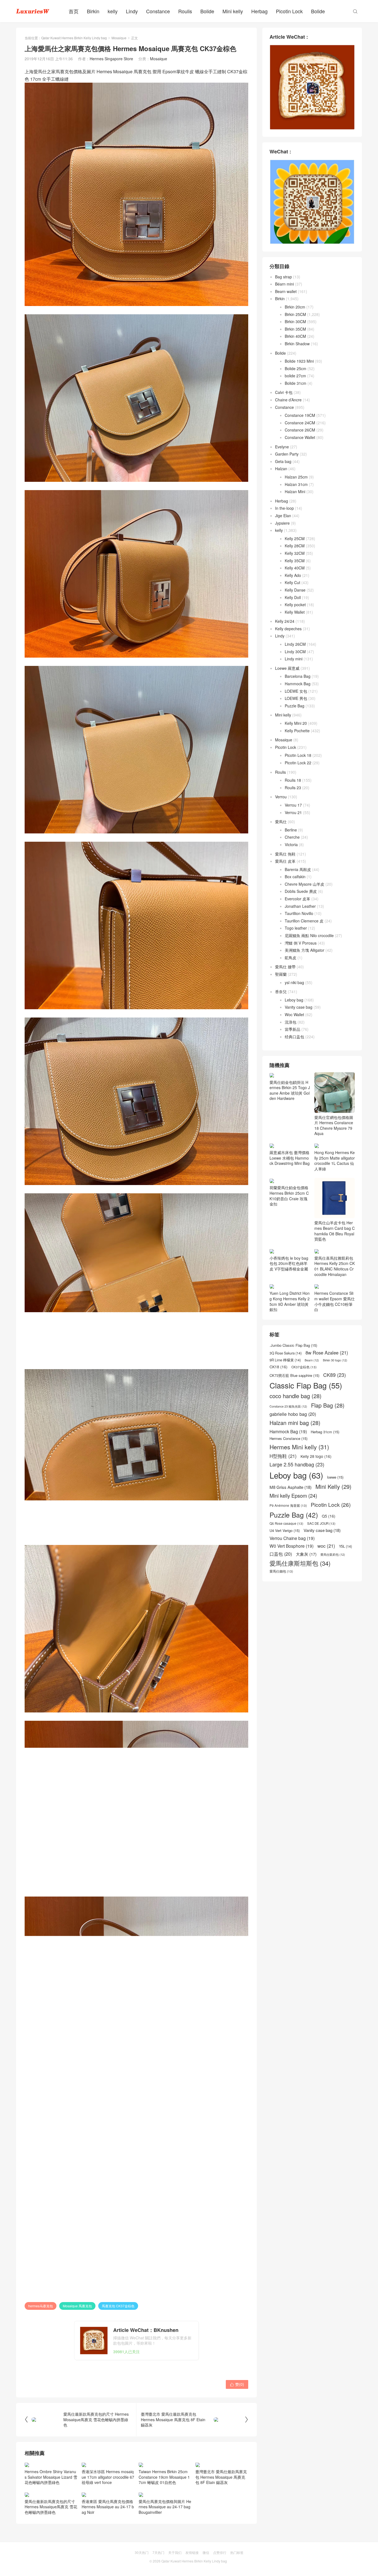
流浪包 (291, 1022)
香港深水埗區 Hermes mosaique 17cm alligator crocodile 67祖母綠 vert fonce (108, 2477)
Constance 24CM (300, 423)
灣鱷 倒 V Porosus (301, 943)
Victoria (291, 844)
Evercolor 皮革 (297, 899)
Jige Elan (283, 516)
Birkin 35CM (295, 329)
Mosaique (119, 38)
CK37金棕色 (304, 1397)
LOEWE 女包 (296, 691)
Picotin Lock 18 (298, 755)
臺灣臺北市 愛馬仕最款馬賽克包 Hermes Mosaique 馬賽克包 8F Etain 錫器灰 (221, 2477)
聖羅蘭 (281, 974)
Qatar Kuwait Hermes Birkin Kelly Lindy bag (74, 38)
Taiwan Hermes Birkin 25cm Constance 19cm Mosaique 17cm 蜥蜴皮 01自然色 (164, 2477)
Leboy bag (294, 1000)
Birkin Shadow (297, 344)
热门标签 (237, 2552)
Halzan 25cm (296, 477)
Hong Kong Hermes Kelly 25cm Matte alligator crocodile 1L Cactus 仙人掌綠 (335, 1160)
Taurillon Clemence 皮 (304, 921)
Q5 (329, 1546)
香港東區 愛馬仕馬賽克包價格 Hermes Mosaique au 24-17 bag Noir (108, 2507)
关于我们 (175, 2552)
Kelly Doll (293, 597)
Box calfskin (295, 877)
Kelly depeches (288, 629)
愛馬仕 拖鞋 (285, 854)
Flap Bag (328, 1435)
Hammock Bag (298, 684)
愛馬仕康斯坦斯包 (300, 1593)
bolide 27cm (295, 376)
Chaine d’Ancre (288, 400)
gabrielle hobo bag (293, 1444)
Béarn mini (284, 284)
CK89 (335, 1404)
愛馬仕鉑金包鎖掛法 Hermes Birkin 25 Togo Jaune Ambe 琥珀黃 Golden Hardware (290, 1090)
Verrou (281, 797)
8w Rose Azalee (327, 1382)
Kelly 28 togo (316, 1486)
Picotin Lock (289, 11)
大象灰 (306, 1584)
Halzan (281, 469)
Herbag (259, 11)
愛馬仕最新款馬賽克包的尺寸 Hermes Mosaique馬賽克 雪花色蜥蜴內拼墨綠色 (51, 2507)
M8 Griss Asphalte (291, 1517)
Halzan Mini (295, 491)
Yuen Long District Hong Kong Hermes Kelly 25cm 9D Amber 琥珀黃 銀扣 (290, 1331)
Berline (291, 830)
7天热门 (158, 2552)
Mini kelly (233, 11)
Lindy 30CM (295, 652)
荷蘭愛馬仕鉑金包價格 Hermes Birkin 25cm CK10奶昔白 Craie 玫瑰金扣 (289, 1225)
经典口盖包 (294, 1037)
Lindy (132, 11)
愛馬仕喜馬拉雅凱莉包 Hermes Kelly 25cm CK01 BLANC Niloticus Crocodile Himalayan (335, 1296)
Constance (158, 11)
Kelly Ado (293, 575)
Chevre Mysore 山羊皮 (305, 884)
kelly (113, 11)
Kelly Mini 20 (296, 723)
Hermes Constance (288, 1468)
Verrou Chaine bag (292, 1568)
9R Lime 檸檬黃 (285, 1390)
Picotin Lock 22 (298, 763)
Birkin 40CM (295, 336)
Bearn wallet (286, 291)
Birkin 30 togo (335, 1390)
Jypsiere (282, 523)
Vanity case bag (299, 1007)
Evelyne (282, 447)
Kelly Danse (295, 590)
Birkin (93, 11)
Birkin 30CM (295, 321)
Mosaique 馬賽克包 (77, 2306)
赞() (237, 2384)
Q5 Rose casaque (286, 1553)
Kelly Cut (292, 582)
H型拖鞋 (283, 1486)
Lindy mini (294, 659)
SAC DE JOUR (321, 1553)
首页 (74, 11)
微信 (206, 2552)
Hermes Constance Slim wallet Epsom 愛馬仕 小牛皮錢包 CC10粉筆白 (335, 1331)
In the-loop (284, 508)
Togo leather (296, 928)
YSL (345, 1576)
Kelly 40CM (295, 568)
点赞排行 (220, 2552)
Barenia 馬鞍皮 (298, 869)
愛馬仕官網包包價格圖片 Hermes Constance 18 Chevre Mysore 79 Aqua (334, 1125)
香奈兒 (281, 992)
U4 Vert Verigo (285, 1560)
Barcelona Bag (298, 676)
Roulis (185, 11)
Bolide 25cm (296, 368)
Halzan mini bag (295, 1453)
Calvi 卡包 (284, 392)
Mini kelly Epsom (293, 1525)
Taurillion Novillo (299, 913)
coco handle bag (296, 1426)
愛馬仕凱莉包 (333, 1584)
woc (326, 1575)
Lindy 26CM (295, 644)
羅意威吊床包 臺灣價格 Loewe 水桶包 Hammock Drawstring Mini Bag (290, 1193)
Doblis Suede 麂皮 (301, 891)
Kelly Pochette (297, 731)
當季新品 (292, 1029)
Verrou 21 (293, 812)
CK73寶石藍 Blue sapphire (294, 1405)
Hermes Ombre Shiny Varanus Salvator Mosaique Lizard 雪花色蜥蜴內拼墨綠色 (51, 2477)
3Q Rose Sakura (286, 1383)
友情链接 (192, 2552)
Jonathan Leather (300, 906)
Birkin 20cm (295, 307)
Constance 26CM (300, 430)
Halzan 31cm (296, 484)
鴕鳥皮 (291, 958)
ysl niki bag (294, 982)
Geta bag (283, 461)
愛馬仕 (281, 822)
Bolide (207, 11)
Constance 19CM (300, 415)
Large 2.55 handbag (297, 1494)
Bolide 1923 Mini (299, 361)
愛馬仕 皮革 (285, 861)
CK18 (279, 1397)
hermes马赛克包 (41, 2306)
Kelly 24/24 (285, 621)
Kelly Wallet (295, 612)
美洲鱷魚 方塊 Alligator (305, 950)
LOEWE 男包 (296, 698)
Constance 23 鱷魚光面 (288, 1436)
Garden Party (287, 454)
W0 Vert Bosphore (292, 1575)
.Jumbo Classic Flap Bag (293, 1375)
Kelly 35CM (295, 561)
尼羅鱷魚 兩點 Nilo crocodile (309, 935)
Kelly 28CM (295, 546)
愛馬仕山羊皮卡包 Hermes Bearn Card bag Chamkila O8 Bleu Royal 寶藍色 (335, 1260)
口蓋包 (281, 1583)
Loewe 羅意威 (287, 668)
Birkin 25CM (295, 314)
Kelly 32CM (295, 553)
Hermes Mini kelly (299, 1477)
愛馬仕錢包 (281, 1601)
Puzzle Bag (295, 706)
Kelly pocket (295, 605)
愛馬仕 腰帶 (285, 967)
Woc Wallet (294, 1014)
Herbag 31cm (325, 1462)
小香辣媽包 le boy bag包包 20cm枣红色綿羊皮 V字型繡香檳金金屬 (289, 1293)
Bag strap (283, 277)
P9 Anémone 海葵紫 (288, 1535)
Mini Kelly (333, 1516)
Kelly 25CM (295, 538)
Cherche (292, 837)
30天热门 (142, 2552)
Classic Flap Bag (306, 1415)
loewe (335, 1507)
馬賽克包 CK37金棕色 (118, 2306)
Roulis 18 (293, 780)
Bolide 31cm (296, 383)
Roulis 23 (293, 788)
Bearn (312, 1390)
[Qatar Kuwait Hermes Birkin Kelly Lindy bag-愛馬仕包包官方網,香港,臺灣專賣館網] (33, 11)
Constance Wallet (300, 437)
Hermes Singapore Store (111, 59)
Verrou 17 (293, 805)
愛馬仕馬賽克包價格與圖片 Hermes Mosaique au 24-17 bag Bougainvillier (165, 2507)
